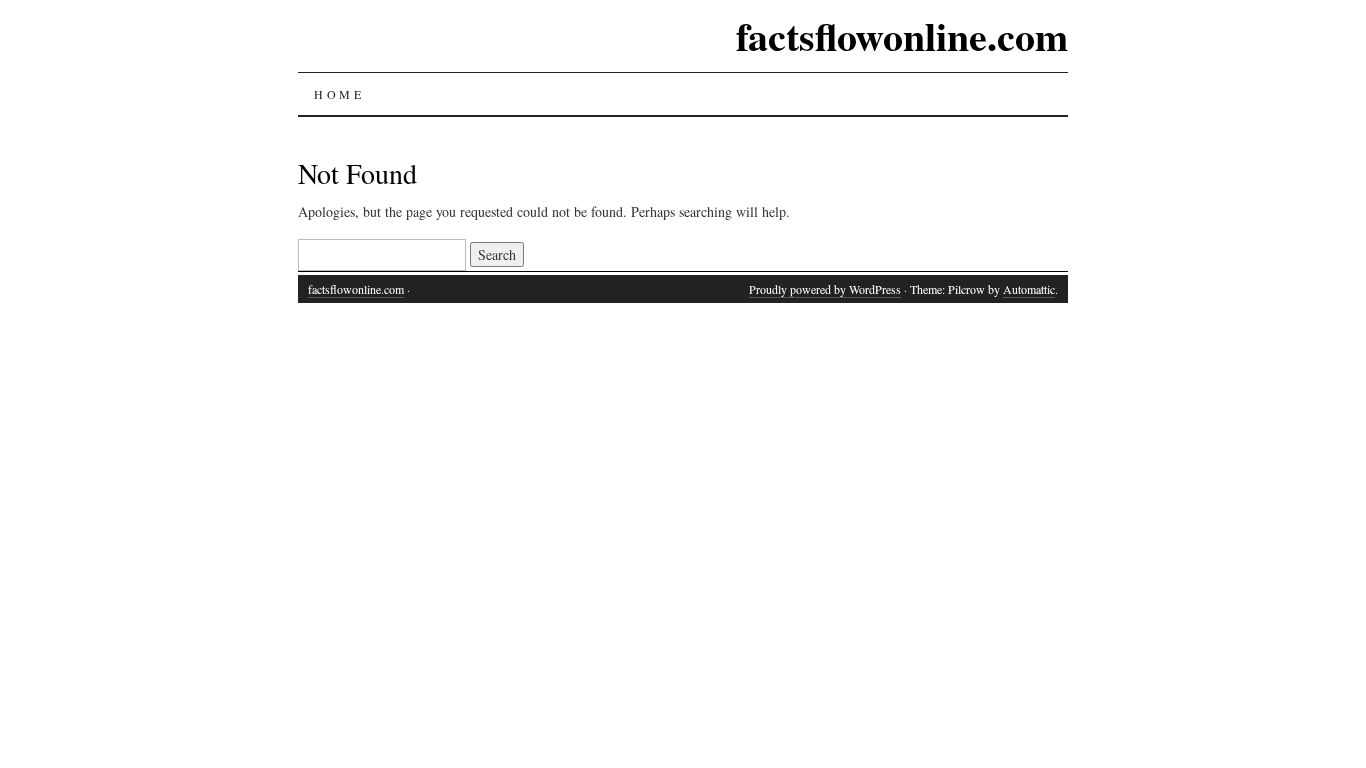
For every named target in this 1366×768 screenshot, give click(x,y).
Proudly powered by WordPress (825, 289)
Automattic (1029, 289)
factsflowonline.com (902, 35)
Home (339, 94)
